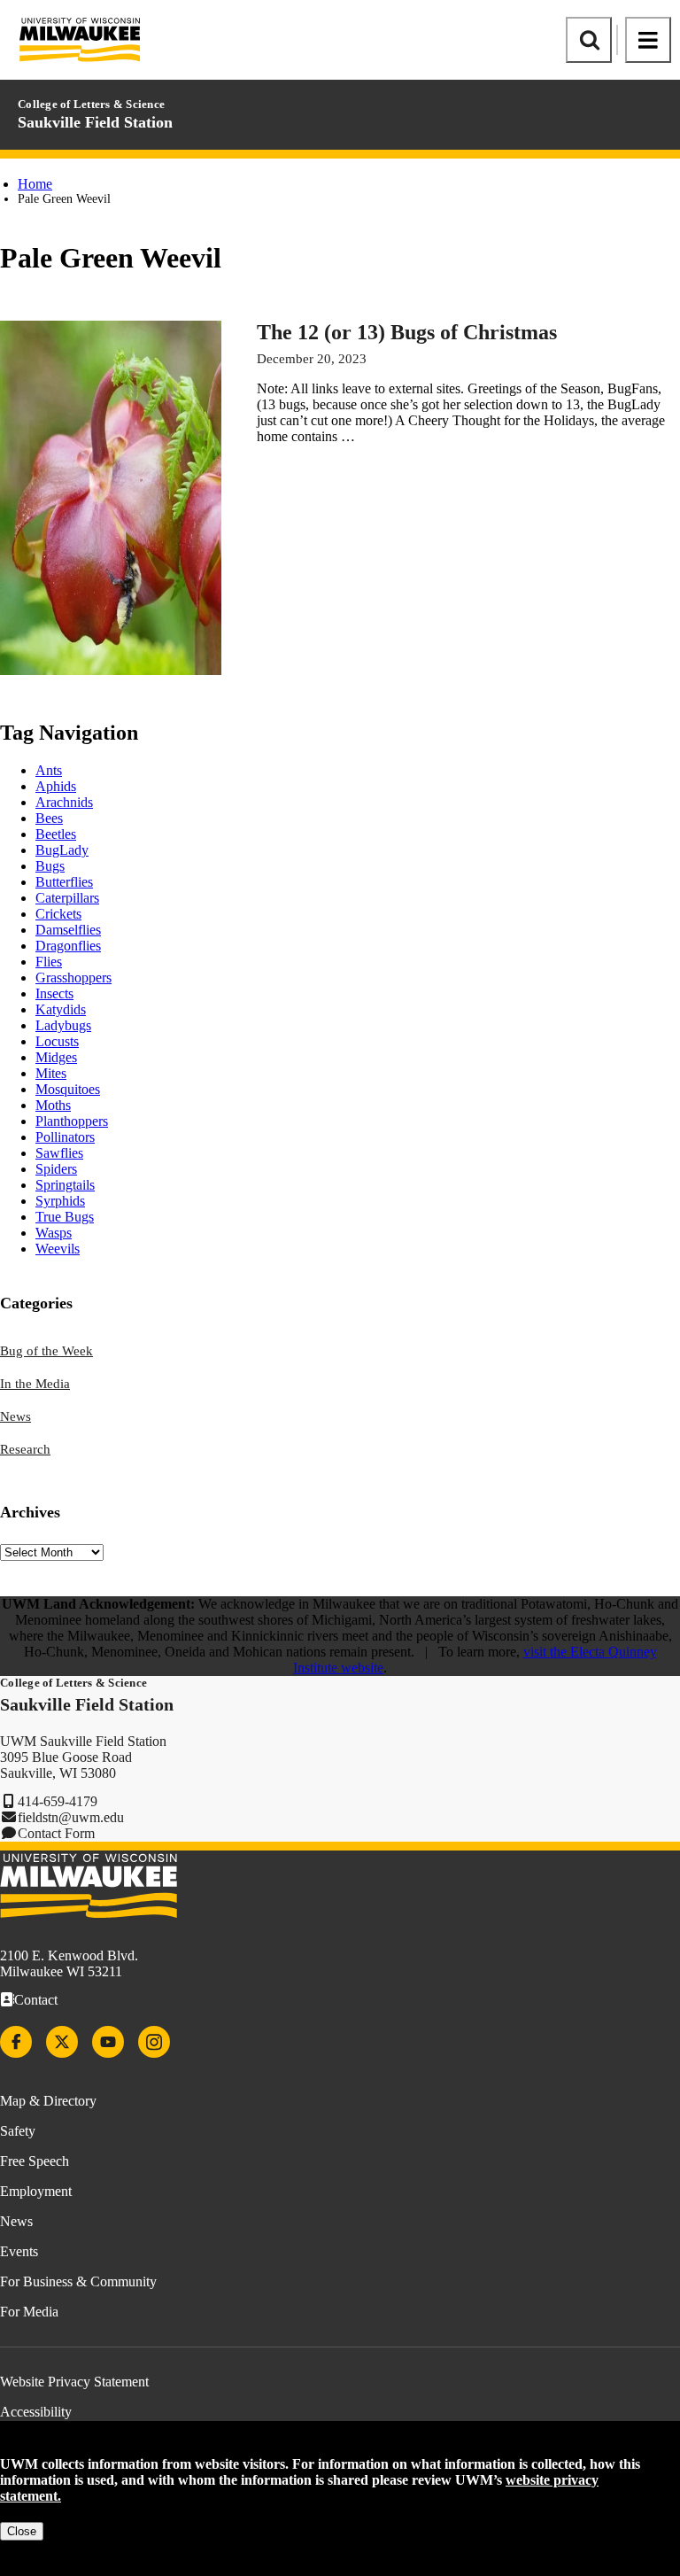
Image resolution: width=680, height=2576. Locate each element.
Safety (18, 2131)
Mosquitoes (68, 1089)
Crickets (58, 914)
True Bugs (65, 1217)
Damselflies (68, 930)
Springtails (65, 1185)
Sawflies (59, 1153)
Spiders (56, 1169)
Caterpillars (67, 898)
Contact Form (56, 1833)
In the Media (35, 1384)
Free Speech (35, 2161)
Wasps (54, 1233)
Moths (53, 1105)
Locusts (57, 1041)
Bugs (50, 866)
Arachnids (64, 802)
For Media (29, 2312)
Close (22, 2531)
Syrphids (60, 1201)
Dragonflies (68, 946)
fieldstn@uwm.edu (71, 1817)
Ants (49, 770)
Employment (36, 2191)
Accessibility (36, 2412)
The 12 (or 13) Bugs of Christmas (407, 332)
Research (25, 1449)
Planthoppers (72, 1121)
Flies (49, 962)
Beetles (56, 834)
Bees (49, 818)
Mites (51, 1073)
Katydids (61, 1009)
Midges (56, 1057)
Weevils (58, 1249)
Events (19, 2251)
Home (35, 184)
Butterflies (64, 882)
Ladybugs (63, 1025)
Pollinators (65, 1137)
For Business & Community (78, 2281)
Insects (54, 993)
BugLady (62, 850)
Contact (36, 2000)
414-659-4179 (58, 1801)
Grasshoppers (73, 978)
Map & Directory (48, 2101)
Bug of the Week (46, 1351)
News (15, 1416)
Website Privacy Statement (74, 2382)
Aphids (56, 786)
